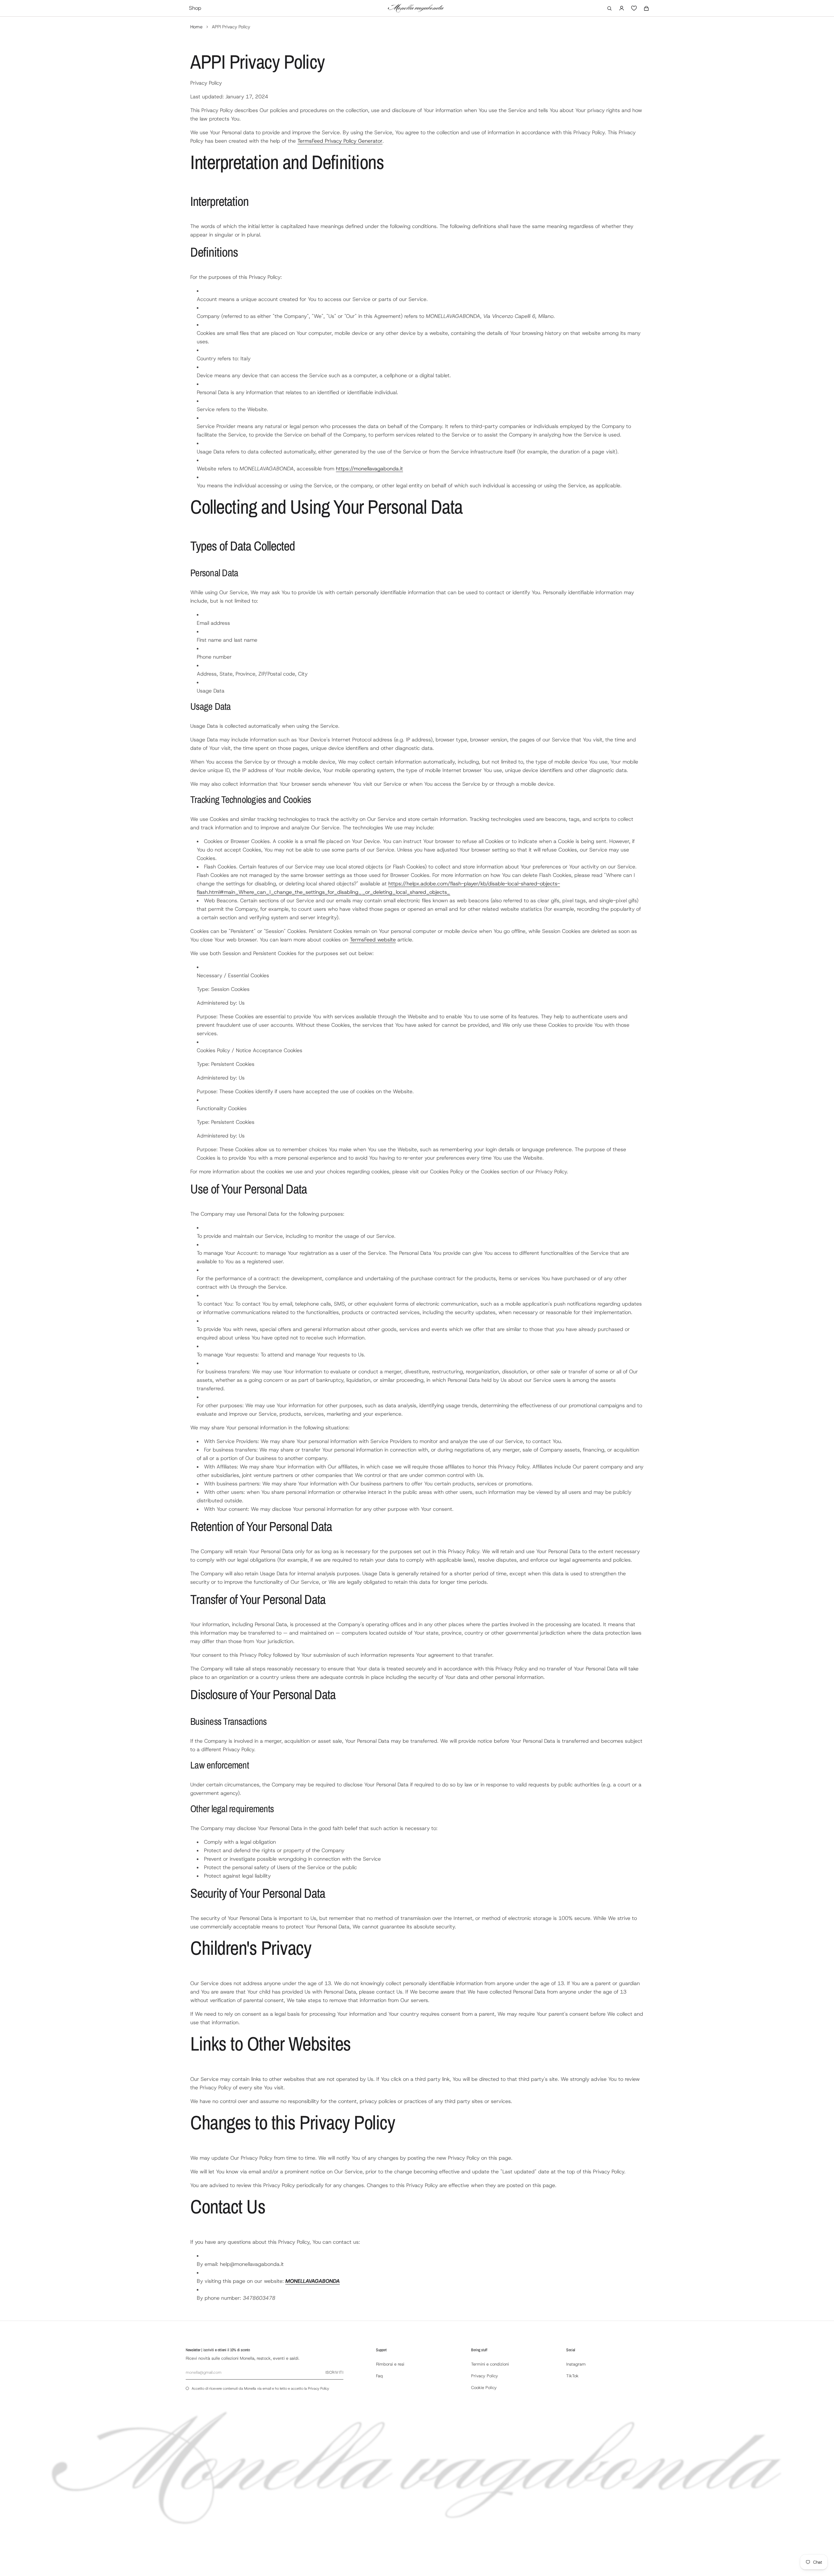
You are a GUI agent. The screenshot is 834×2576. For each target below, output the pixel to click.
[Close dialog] (482, 1204)
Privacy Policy (439, 1351)
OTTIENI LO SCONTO (418, 1337)
